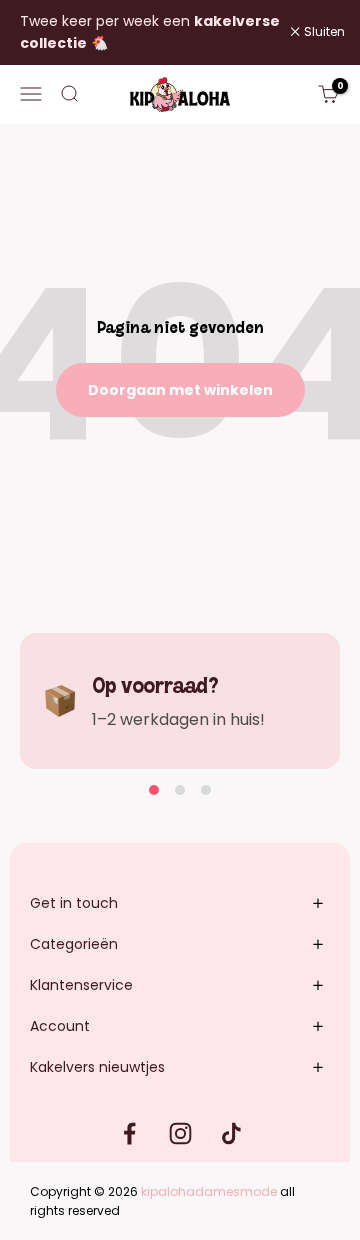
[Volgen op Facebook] (129, 1133)
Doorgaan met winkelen (180, 390)
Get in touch (74, 903)
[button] (154, 790)
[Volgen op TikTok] (231, 1133)
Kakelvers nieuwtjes (97, 1067)
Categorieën (74, 944)
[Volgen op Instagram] (180, 1133)
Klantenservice (81, 985)
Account (60, 1026)
